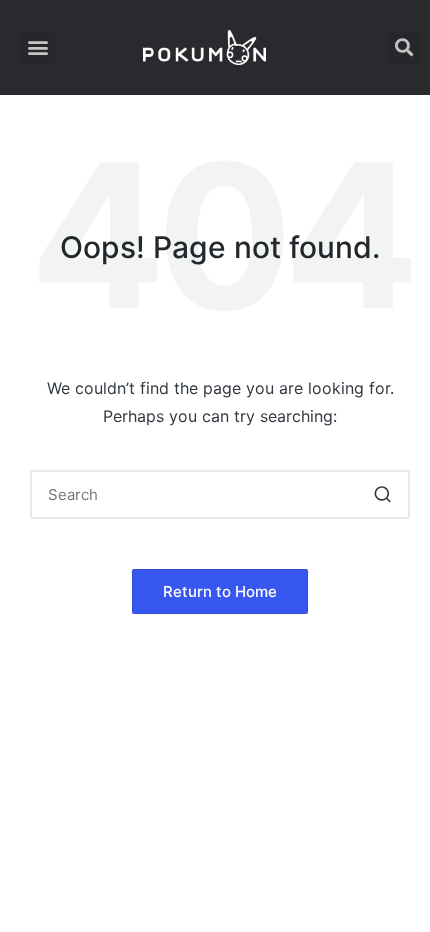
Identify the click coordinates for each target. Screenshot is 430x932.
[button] (38, 47)
